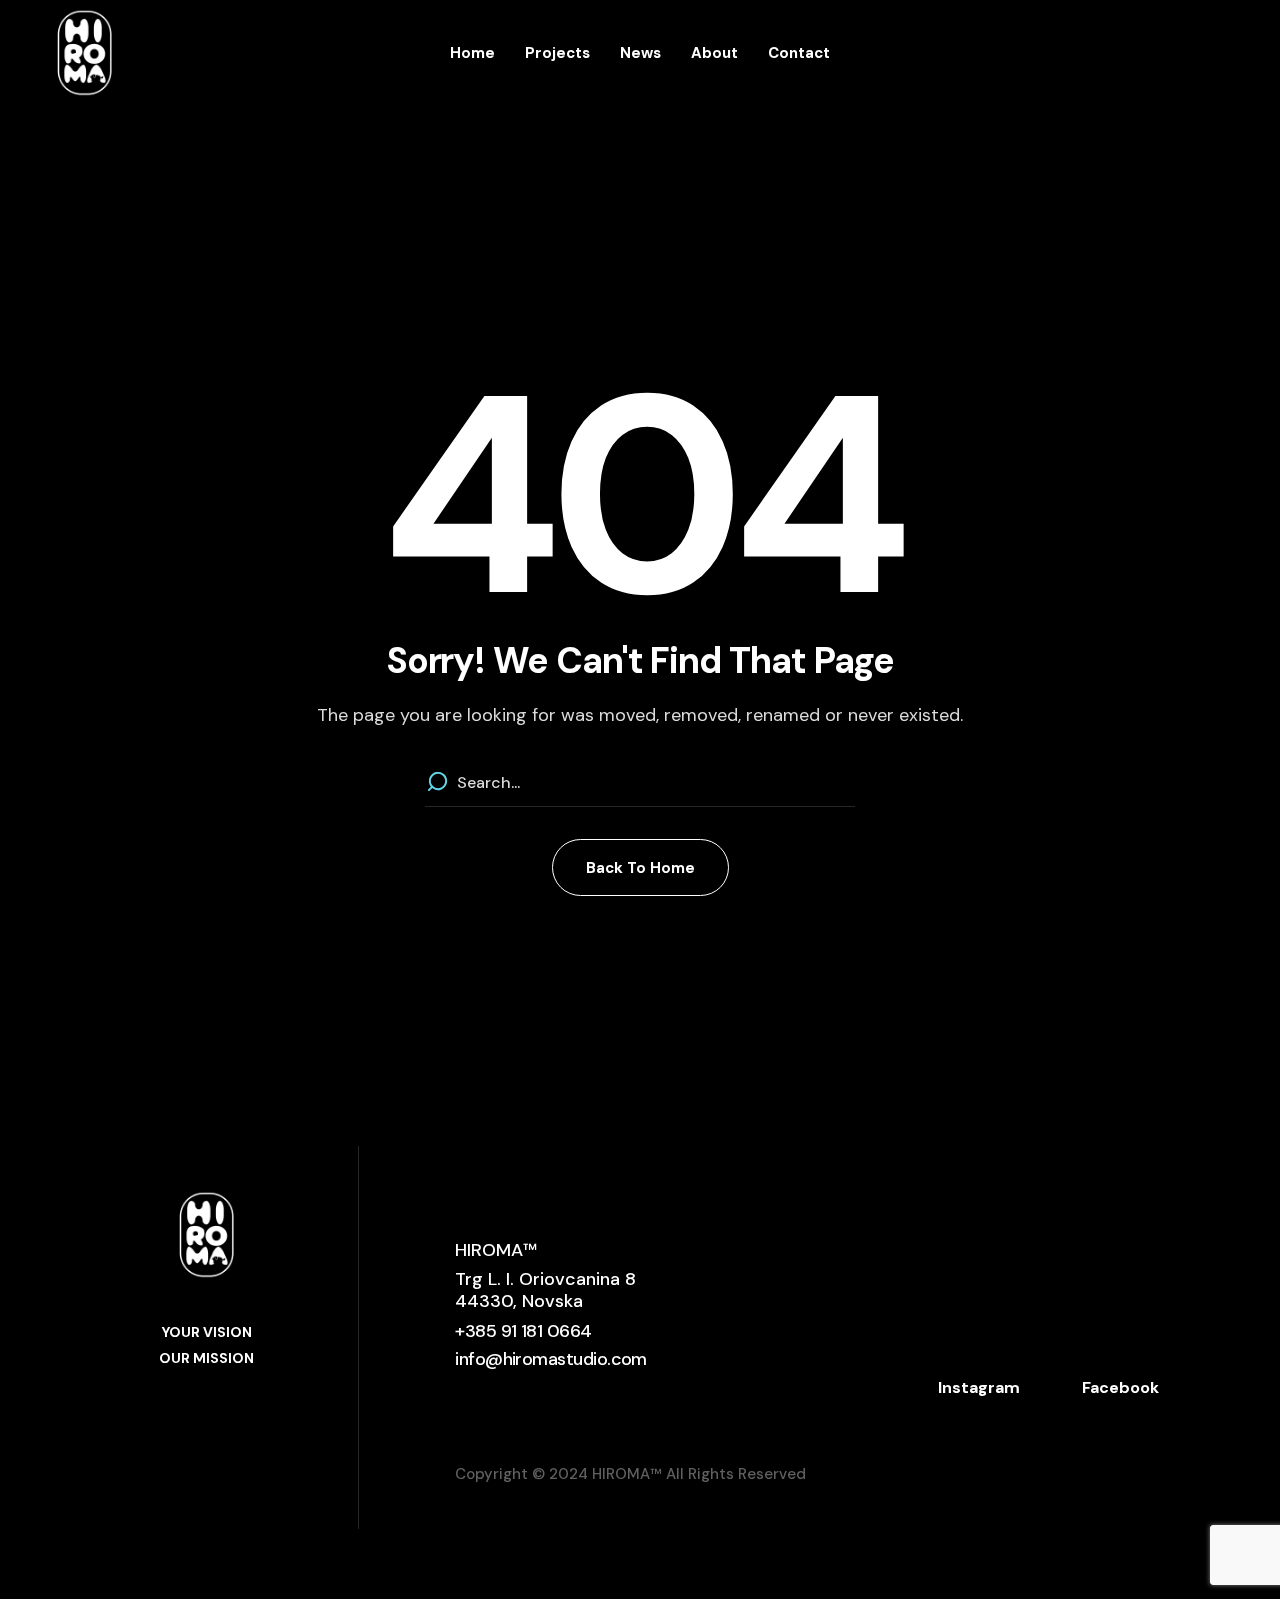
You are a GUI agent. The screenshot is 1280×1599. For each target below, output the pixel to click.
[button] (640, 867)
